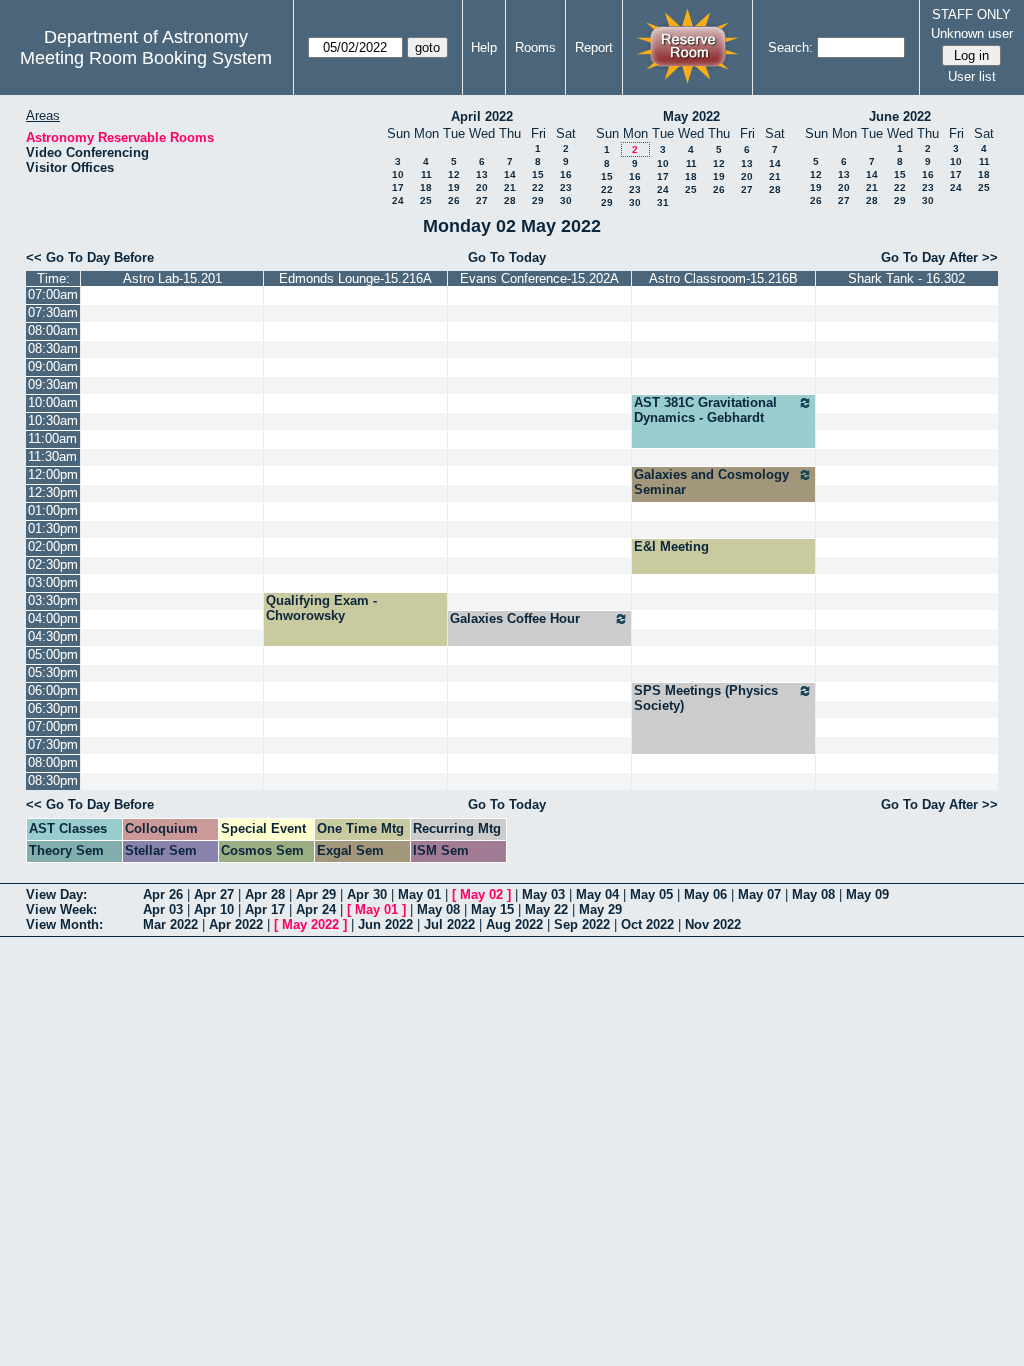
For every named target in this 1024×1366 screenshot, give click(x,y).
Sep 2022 (582, 924)
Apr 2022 (236, 924)
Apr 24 (316, 909)
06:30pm (53, 708)
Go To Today (507, 257)
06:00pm (53, 690)
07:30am (53, 312)
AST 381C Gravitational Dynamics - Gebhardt (705, 410)
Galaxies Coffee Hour (515, 618)
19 (454, 187)
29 (538, 200)
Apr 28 (265, 894)
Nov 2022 (713, 924)
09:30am (53, 384)
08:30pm (53, 780)
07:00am (53, 294)
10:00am (53, 402)
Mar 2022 (170, 924)
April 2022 (482, 116)
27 (482, 200)
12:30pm (53, 492)
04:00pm (53, 618)
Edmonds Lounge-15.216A (355, 278)
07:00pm (53, 726)
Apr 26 (163, 894)
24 (398, 200)
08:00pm (53, 762)
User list (972, 76)
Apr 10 (214, 909)
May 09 (867, 894)
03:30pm (53, 600)
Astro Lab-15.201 (172, 278)
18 (426, 187)
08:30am (53, 348)
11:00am (52, 438)
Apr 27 (214, 894)
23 (566, 187)
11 (426, 174)
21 (510, 187)
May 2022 (691, 116)
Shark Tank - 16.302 (906, 278)
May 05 (651, 894)
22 (538, 187)
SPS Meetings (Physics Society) (706, 698)
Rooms (535, 47)
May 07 (759, 894)
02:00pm (53, 546)
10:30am (53, 420)
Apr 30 (367, 894)
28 (510, 200)
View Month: (64, 924)
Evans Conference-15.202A (539, 278)
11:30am (52, 456)
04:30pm (53, 636)
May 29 (600, 909)
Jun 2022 (385, 924)
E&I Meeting (671, 546)
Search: (790, 47)
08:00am (53, 330)
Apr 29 (316, 894)
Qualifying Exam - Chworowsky (321, 608)
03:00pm (53, 582)
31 (663, 202)
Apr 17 (265, 909)
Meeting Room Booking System (146, 58)
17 (398, 187)
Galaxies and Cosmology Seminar (711, 482)
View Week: (61, 909)
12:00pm (53, 474)
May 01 (419, 894)
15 (538, 174)
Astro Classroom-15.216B (723, 278)
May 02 (481, 894)
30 (566, 200)
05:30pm (53, 672)
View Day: (56, 894)
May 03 (543, 894)
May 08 (813, 894)
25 (426, 200)
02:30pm (53, 564)
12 (454, 174)
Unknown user (972, 33)
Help (484, 47)
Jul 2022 (449, 924)
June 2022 (900, 116)
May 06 (705, 894)
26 (454, 200)
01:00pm (53, 510)
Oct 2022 (647, 924)
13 (482, 174)
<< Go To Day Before (90, 257)
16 (566, 174)
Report (594, 47)
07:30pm (53, 744)
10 (398, 174)
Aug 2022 (514, 924)
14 (510, 174)
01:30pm (53, 528)
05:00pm (53, 654)
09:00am (53, 366)
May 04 (597, 894)
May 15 (492, 909)
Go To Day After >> (939, 257)
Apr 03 (163, 909)
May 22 (546, 909)
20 (482, 187)
